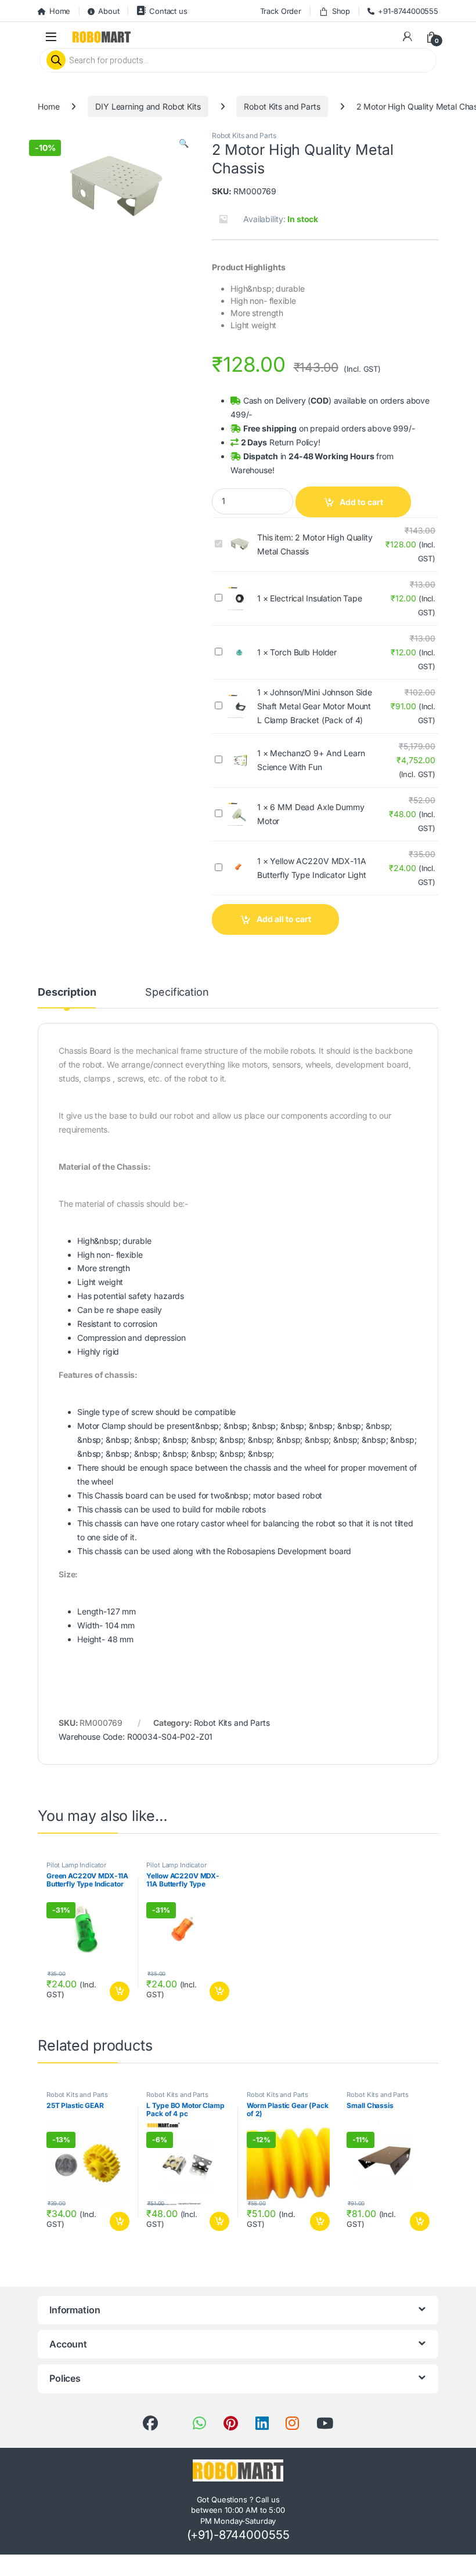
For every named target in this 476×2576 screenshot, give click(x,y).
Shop (341, 11)
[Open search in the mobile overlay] (238, 60)
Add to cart (361, 502)
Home (60, 11)
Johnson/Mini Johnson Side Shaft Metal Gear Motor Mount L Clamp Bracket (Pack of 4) (315, 706)
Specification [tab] (177, 993)
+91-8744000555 (408, 11)
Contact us (168, 11)
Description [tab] (67, 993)
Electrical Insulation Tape (316, 598)
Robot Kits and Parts (282, 106)
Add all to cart (284, 919)
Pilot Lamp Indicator (76, 1865)
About (109, 11)
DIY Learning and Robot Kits (148, 106)
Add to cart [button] (120, 1991)
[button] (184, 143)
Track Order (281, 11)
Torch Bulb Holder (303, 652)
